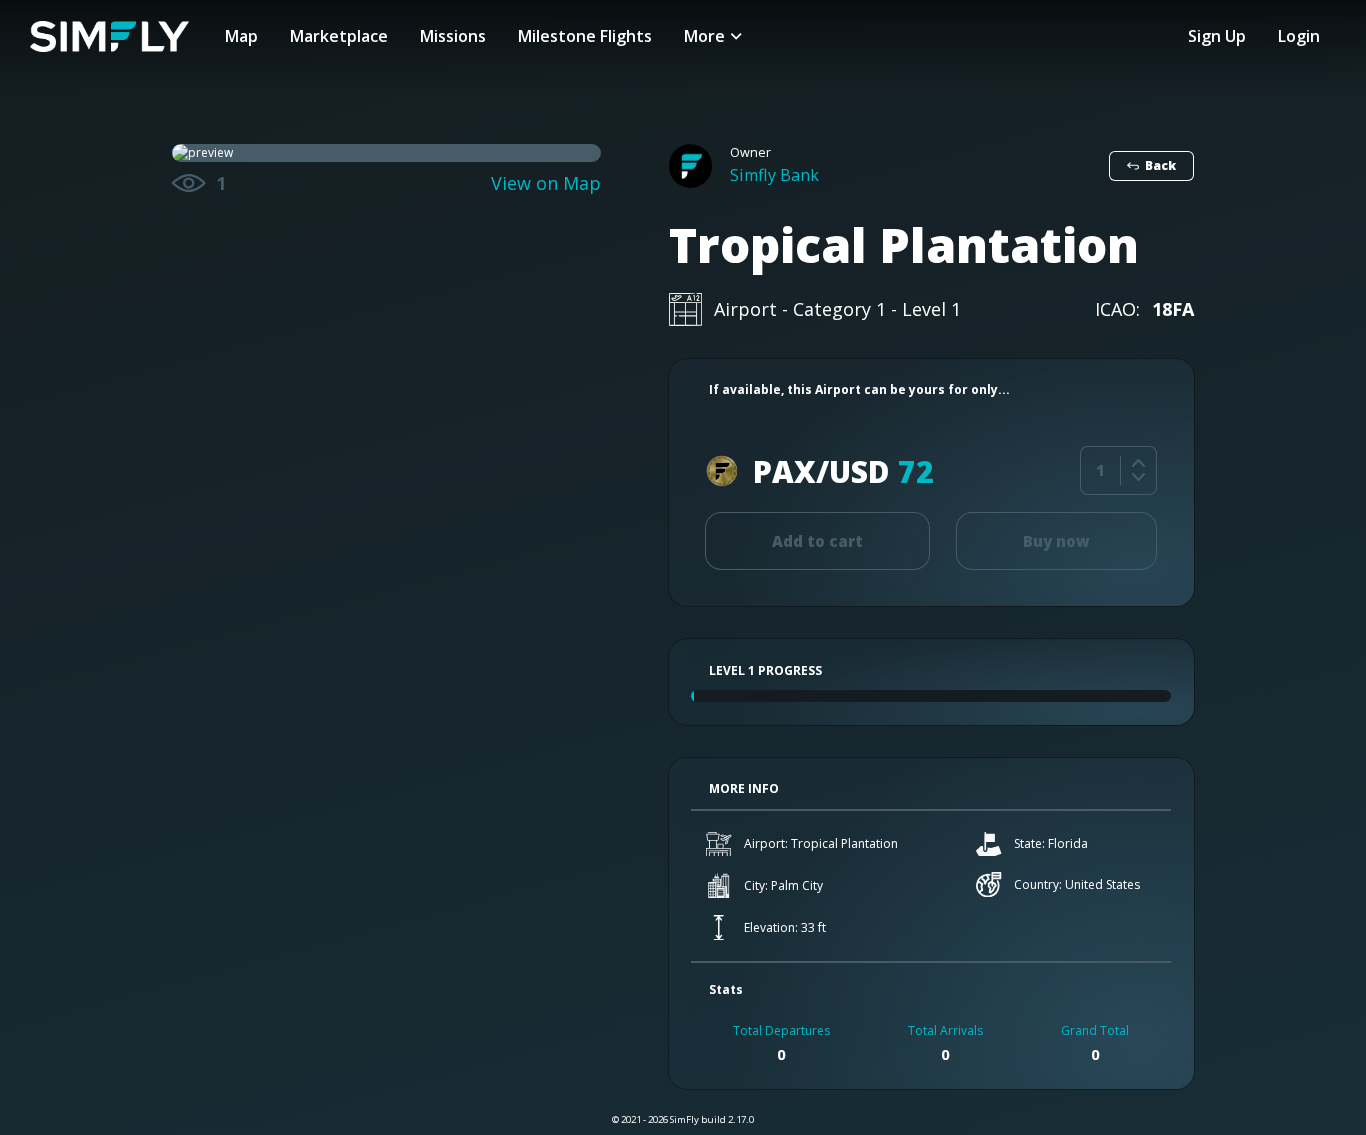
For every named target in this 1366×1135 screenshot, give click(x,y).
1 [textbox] (1100, 470)
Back (1160, 165)
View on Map (546, 183)
